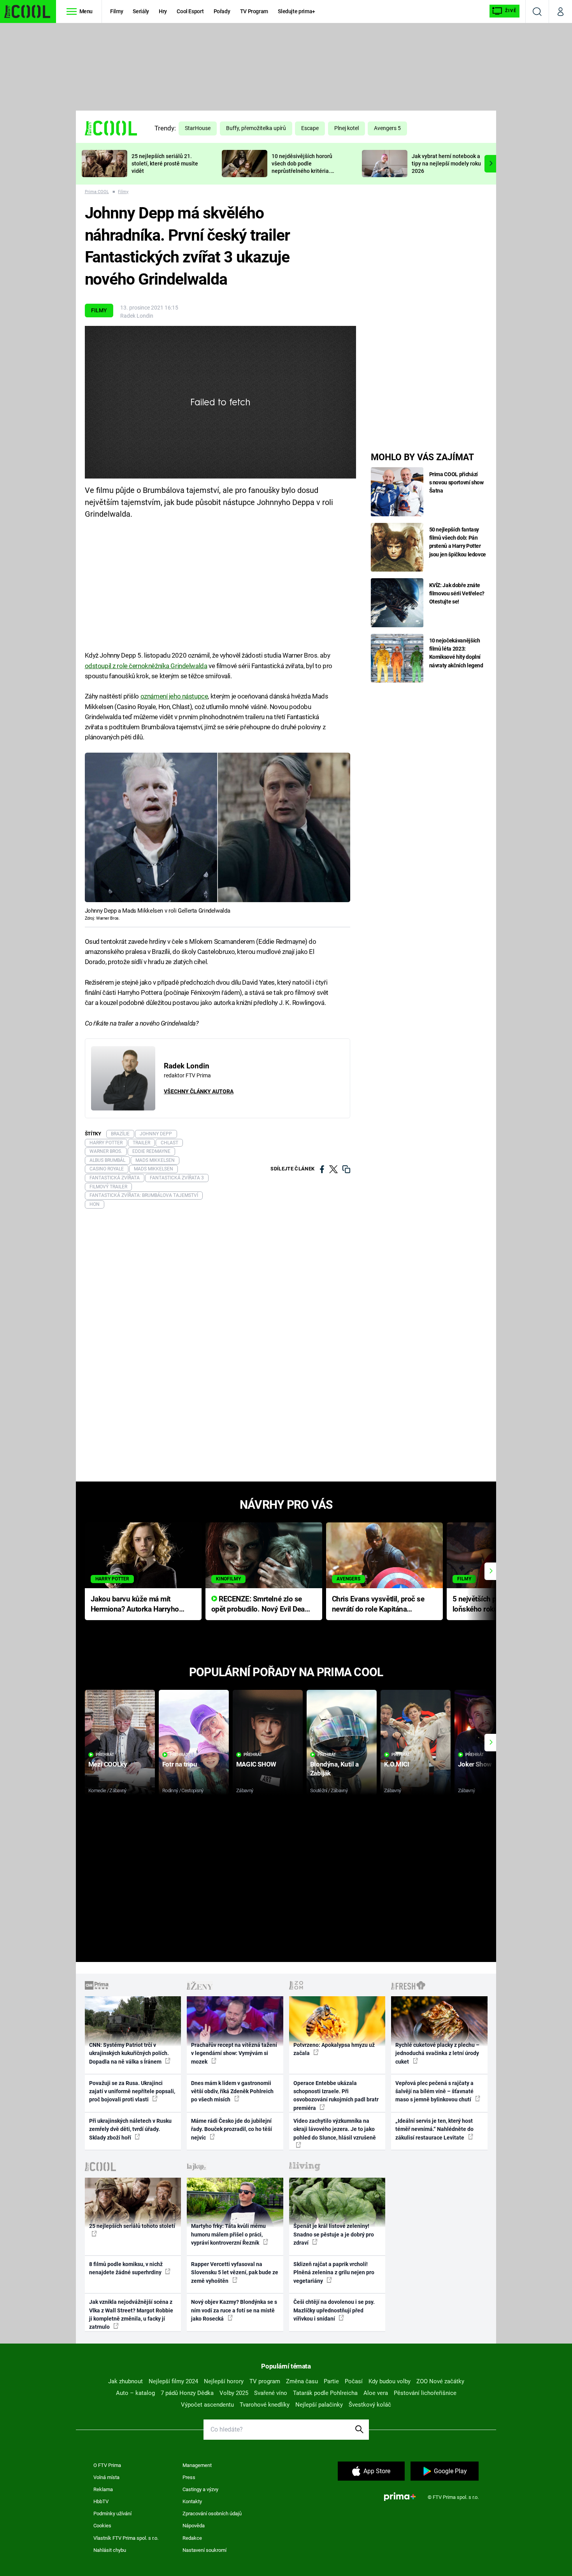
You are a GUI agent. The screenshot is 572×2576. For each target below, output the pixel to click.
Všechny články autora (199, 1091)
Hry (163, 11)
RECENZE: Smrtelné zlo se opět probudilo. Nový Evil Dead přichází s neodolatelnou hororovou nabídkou (260, 1605)
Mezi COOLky (108, 1764)
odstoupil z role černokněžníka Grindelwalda (146, 666)
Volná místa (106, 2477)
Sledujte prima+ (297, 11)
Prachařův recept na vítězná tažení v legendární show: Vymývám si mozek (234, 2053)
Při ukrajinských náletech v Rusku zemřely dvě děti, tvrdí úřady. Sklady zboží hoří (130, 2129)
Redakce (192, 2538)
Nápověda (194, 2526)
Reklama (103, 2489)
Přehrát (105, 1755)
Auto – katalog (135, 2393)
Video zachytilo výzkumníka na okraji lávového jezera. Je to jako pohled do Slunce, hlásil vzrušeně (335, 2129)
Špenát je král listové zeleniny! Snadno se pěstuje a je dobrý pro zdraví (334, 2234)
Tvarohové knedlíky (265, 2405)
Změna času (302, 2381)
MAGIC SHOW (256, 1764)
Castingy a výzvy (200, 2489)
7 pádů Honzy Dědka (187, 2393)
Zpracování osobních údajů (212, 2514)
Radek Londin (137, 316)
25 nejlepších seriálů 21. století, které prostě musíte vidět (165, 164)
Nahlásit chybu (110, 2550)
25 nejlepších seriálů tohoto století (132, 2226)
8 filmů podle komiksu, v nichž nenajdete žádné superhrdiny (126, 2268)
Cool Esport (190, 11)
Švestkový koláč (370, 2405)
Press (189, 2477)
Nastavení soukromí (204, 2550)
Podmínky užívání (112, 2514)
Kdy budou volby (390, 2381)
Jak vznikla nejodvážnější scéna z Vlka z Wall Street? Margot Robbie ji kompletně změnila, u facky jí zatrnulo (131, 2314)
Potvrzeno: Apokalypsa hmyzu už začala (334, 2049)
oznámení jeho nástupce (174, 696)
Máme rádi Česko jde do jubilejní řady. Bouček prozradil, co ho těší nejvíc (232, 2129)
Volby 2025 (234, 2393)
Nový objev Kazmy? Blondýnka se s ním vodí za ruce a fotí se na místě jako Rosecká (234, 2310)
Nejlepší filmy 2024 (173, 2381)
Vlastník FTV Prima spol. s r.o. (126, 2538)
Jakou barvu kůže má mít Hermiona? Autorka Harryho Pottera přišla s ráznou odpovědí (135, 1605)
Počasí (354, 2381)
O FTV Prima (107, 2465)
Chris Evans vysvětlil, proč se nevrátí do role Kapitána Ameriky (378, 1605)
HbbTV (101, 2501)
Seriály (141, 11)
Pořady (222, 11)
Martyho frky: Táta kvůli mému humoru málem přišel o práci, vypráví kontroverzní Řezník (228, 2234)
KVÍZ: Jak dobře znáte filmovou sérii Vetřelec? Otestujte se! (457, 593)
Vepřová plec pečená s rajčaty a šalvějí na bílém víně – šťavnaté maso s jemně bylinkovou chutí (434, 2091)
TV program (265, 2381)
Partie (331, 2381)
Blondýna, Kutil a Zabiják (334, 1769)
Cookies (102, 2526)
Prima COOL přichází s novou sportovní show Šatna (456, 482)
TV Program (254, 11)
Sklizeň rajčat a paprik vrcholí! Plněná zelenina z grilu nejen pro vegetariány (334, 2272)
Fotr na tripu (180, 1764)
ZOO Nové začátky (440, 2381)
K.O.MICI (397, 1764)
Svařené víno (271, 2393)
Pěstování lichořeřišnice (425, 2393)
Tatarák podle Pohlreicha (325, 2393)
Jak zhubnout (125, 2381)
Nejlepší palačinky (319, 2405)
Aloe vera (376, 2393)
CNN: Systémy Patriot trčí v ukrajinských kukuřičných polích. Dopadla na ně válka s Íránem (129, 2053)
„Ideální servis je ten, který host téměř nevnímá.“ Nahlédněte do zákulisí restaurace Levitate (434, 2129)
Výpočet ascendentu (207, 2405)
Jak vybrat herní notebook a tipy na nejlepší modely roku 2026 (446, 164)
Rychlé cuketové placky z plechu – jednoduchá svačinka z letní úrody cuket (437, 2053)
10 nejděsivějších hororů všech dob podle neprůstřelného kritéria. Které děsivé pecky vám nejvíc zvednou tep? (302, 171)
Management (197, 2465)
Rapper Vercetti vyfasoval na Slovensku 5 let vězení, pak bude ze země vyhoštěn (235, 2272)
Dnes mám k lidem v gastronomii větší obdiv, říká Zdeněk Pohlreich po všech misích (232, 2091)
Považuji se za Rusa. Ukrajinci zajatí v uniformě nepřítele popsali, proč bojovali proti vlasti (132, 2091)
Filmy (117, 11)
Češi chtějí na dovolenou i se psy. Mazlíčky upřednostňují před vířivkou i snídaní (334, 2310)
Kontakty (192, 2501)
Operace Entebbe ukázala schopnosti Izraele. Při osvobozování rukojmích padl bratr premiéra (336, 2096)
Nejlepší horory (224, 2381)
